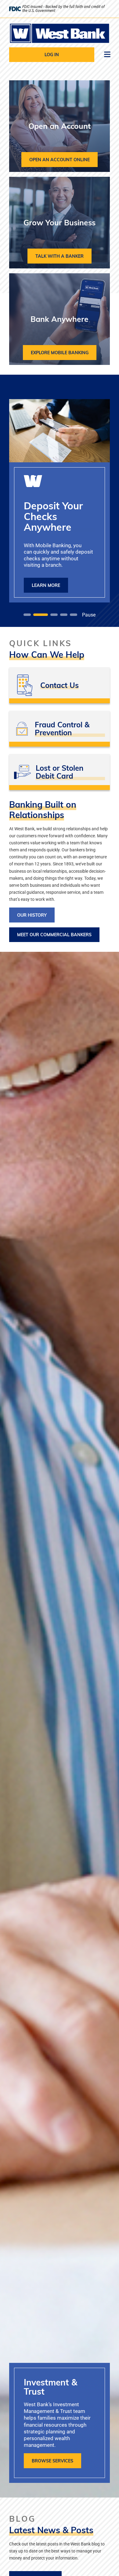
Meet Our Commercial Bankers (54, 935)
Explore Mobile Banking (60, 353)
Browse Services (52, 2461)
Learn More (46, 585)
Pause (89, 615)
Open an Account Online (60, 160)
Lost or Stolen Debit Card (60, 774)
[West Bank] (60, 33)
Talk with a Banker (60, 256)
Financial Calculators (60, 688)
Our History (32, 915)
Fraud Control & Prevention (60, 731)
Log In (52, 55)
